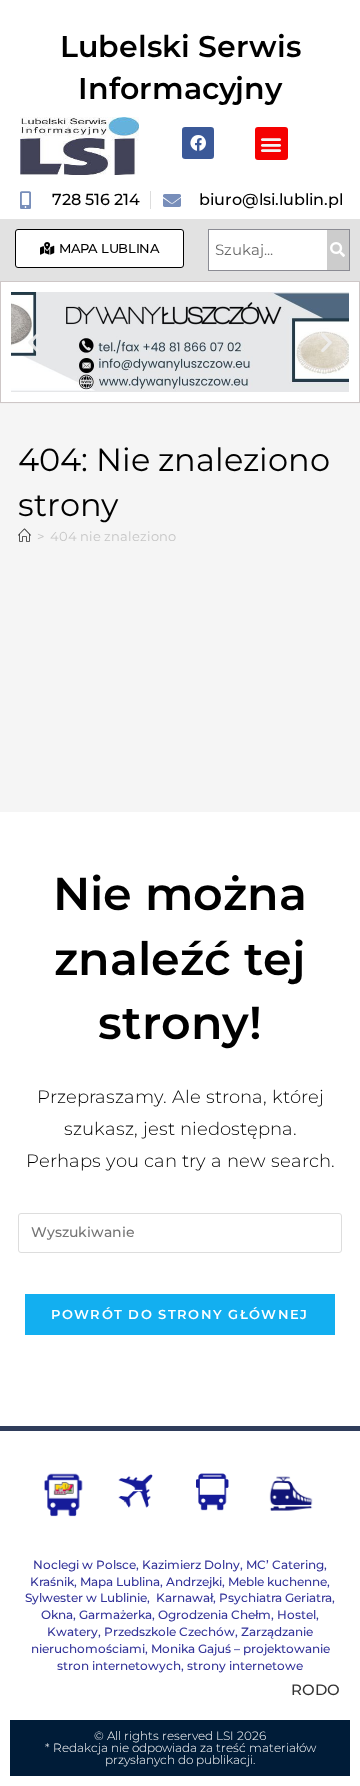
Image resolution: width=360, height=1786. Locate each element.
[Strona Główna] (24, 536)
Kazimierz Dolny (191, 1564)
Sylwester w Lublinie (86, 1597)
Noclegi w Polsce (84, 1564)
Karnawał (183, 1597)
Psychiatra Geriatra (275, 1597)
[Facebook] (198, 143)
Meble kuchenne (277, 1581)
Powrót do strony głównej (179, 1314)
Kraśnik (52, 1581)
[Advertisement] (180, 668)
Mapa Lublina (120, 1581)
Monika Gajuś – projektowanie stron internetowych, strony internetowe (193, 1657)
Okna (57, 1614)
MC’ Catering (285, 1564)
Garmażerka (115, 1614)
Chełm (214, 1614)
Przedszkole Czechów (169, 1631)
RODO (315, 1689)
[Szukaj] (338, 250)
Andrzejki (194, 1581)
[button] (271, 143)
